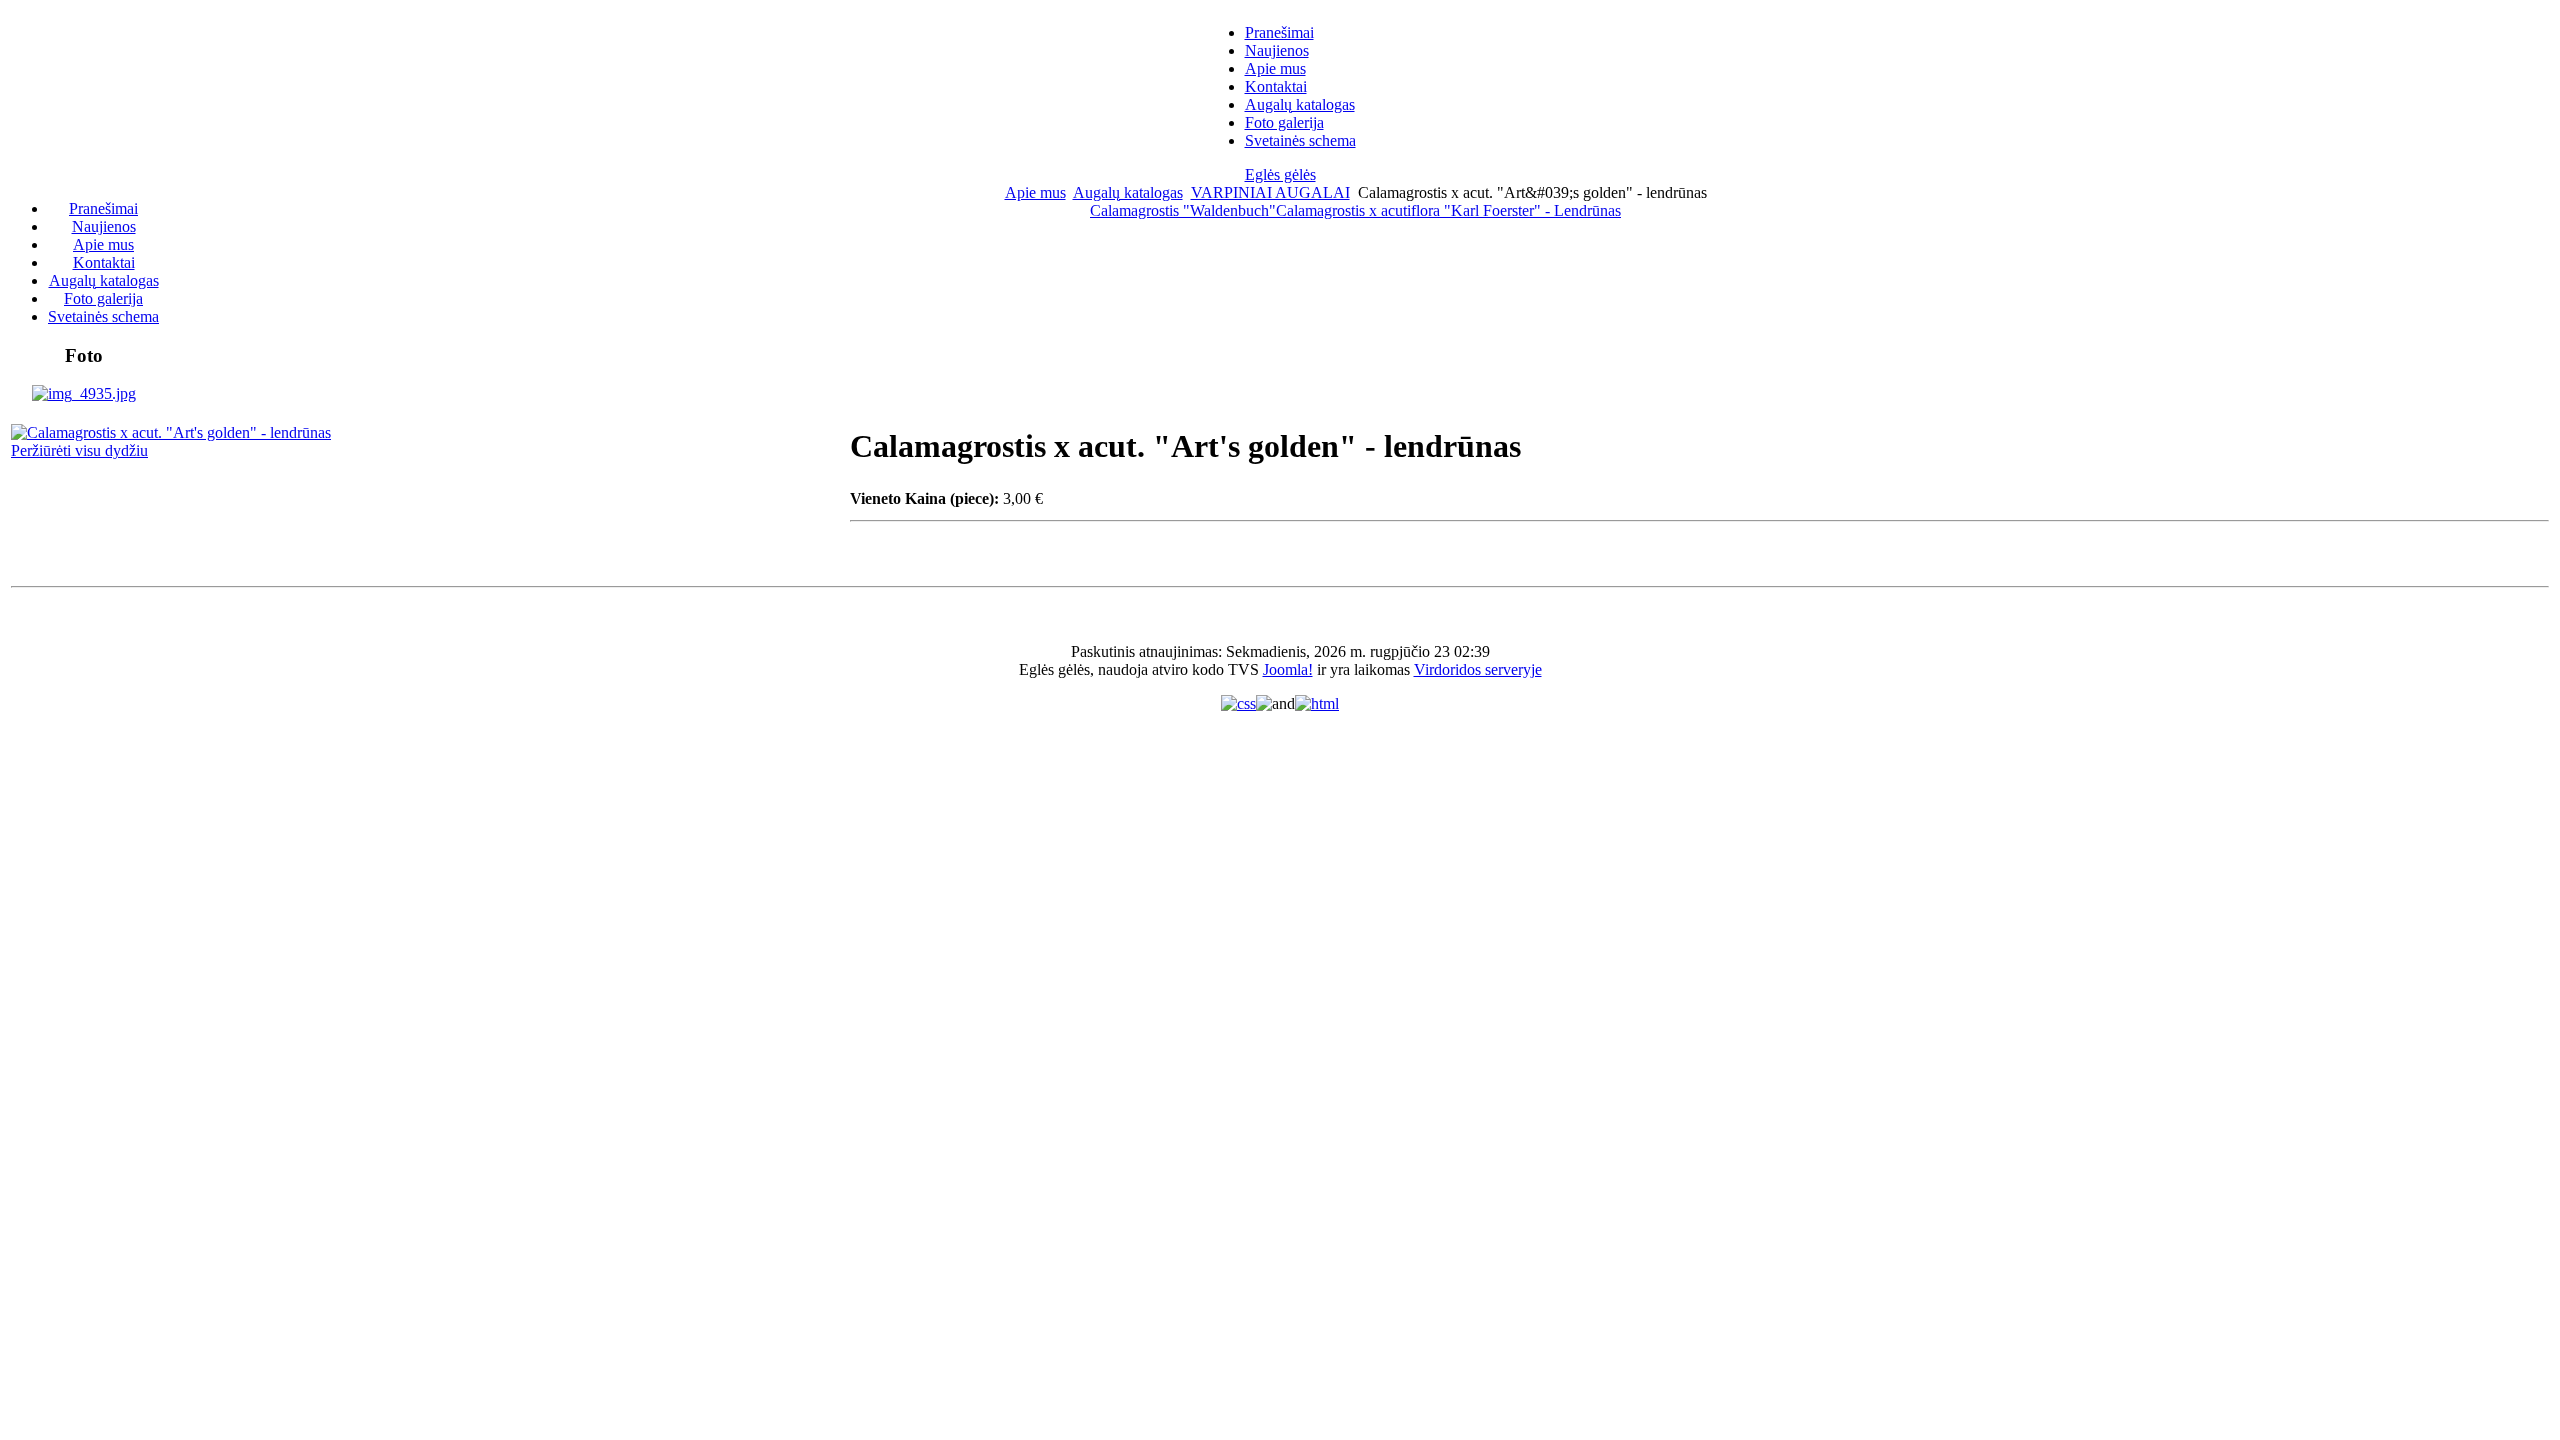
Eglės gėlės (1280, 174)
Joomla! (1288, 669)
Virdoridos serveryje (1478, 669)
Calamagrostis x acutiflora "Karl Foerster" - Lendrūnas (1448, 210)
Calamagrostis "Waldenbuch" (1183, 210)
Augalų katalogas (1128, 192)
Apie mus (1035, 192)
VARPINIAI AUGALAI (1270, 192)
